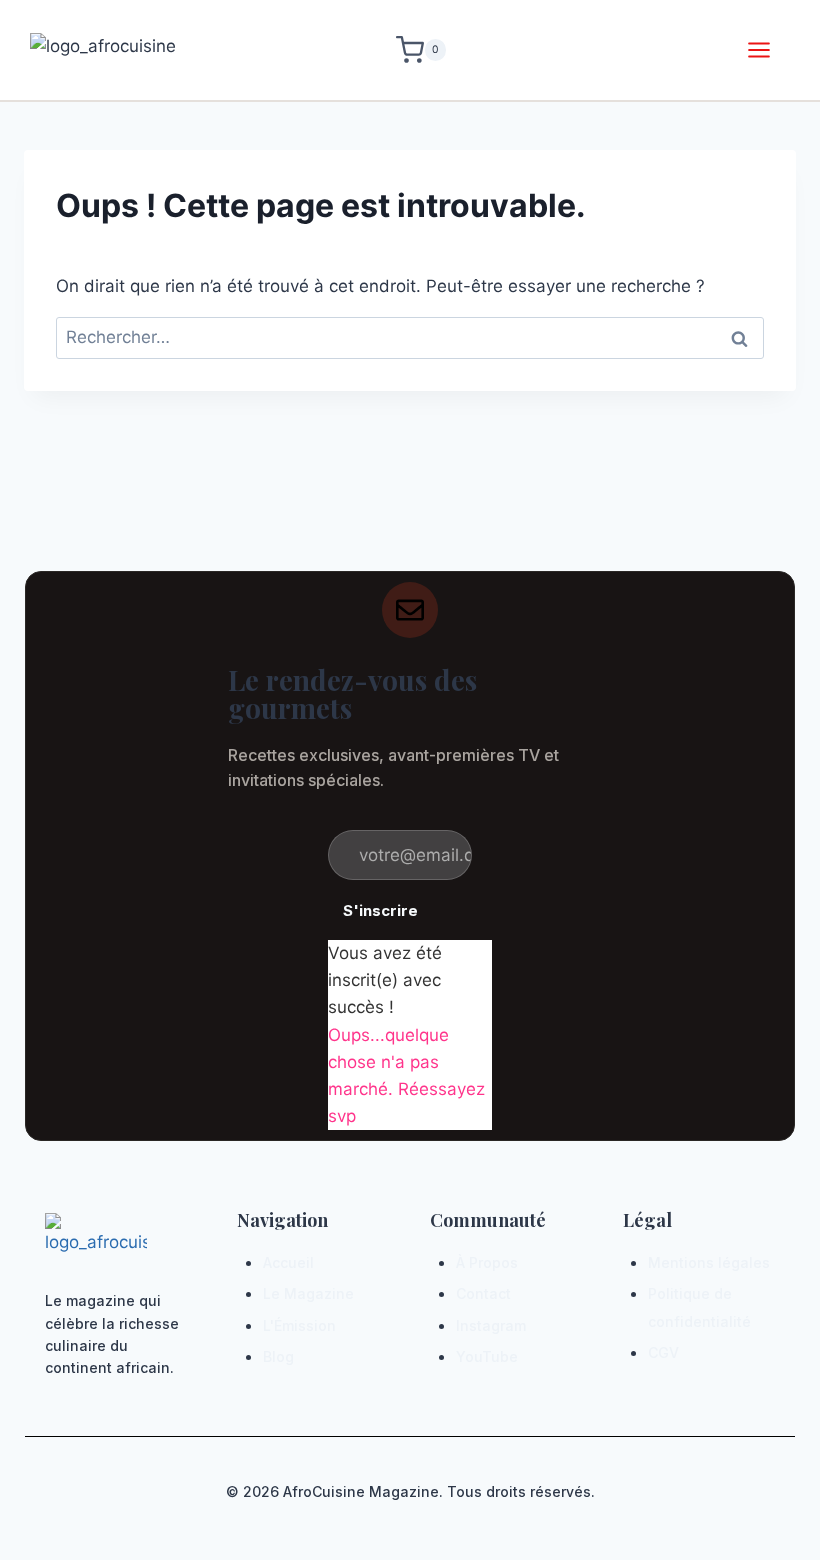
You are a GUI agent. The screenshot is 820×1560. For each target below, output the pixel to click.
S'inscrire (380, 910)
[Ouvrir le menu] (758, 49)
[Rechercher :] (410, 337)
